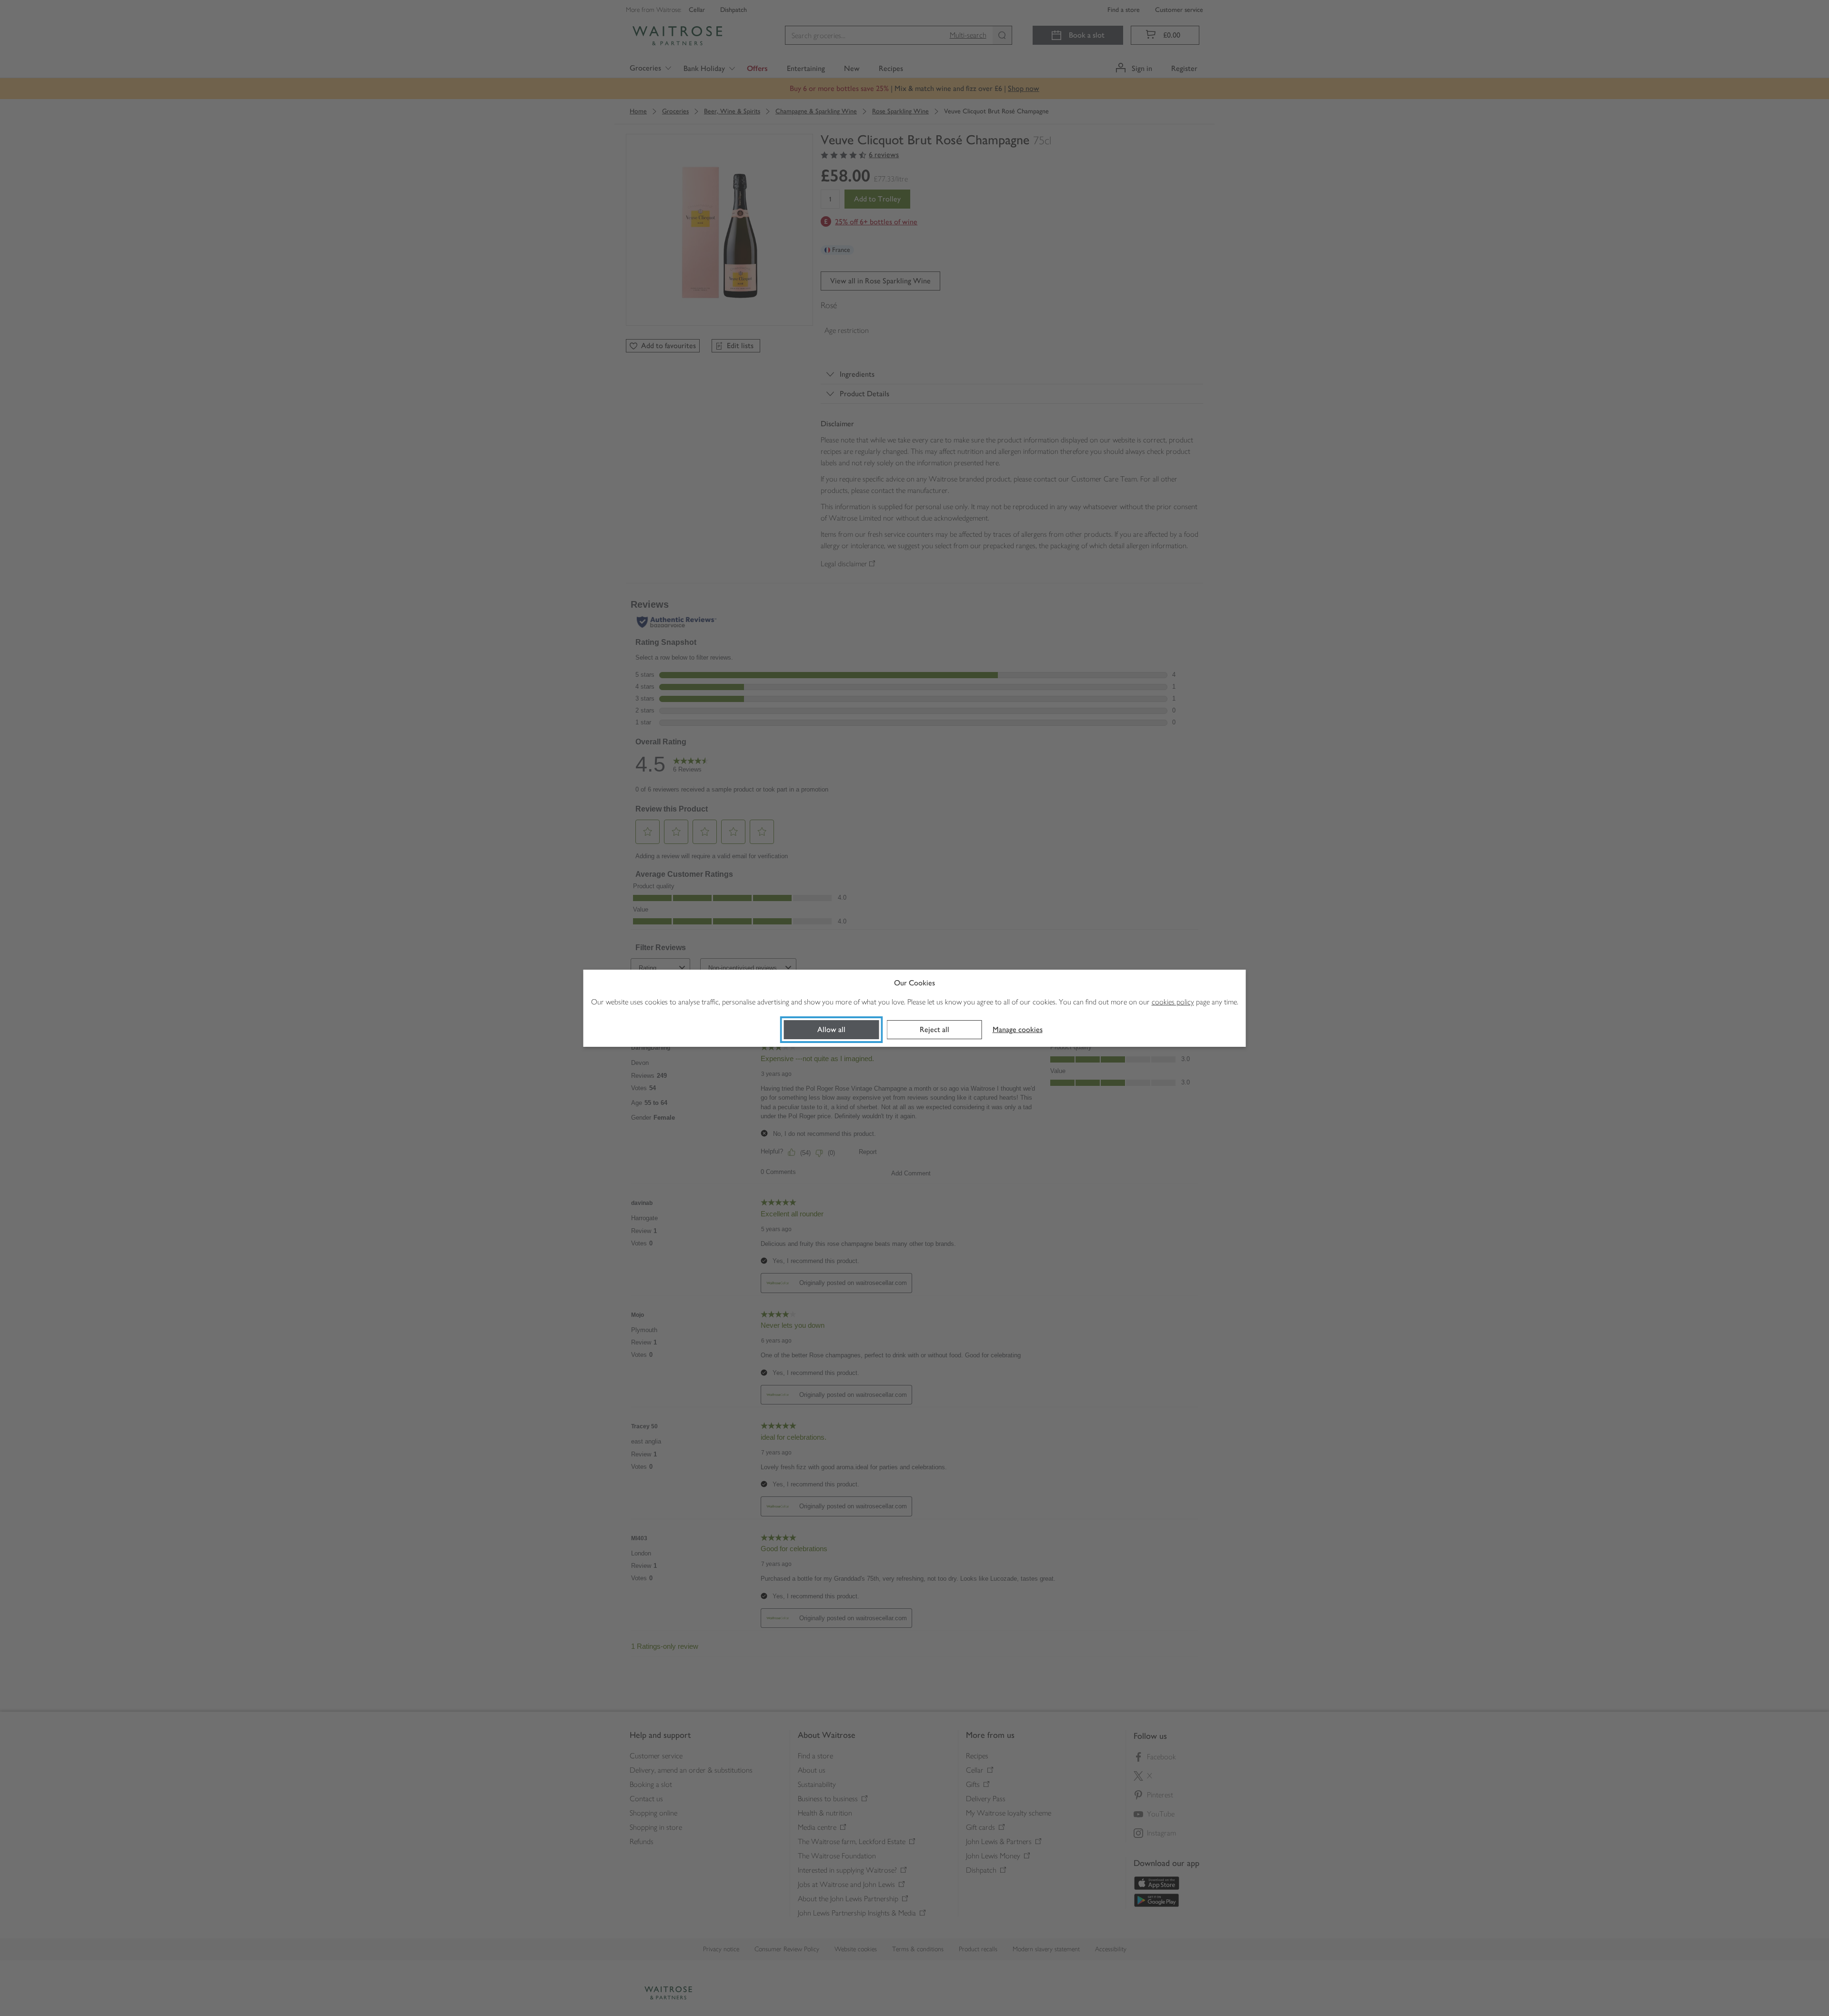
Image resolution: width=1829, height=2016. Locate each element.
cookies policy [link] (1173, 1002)
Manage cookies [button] (1018, 1029)
